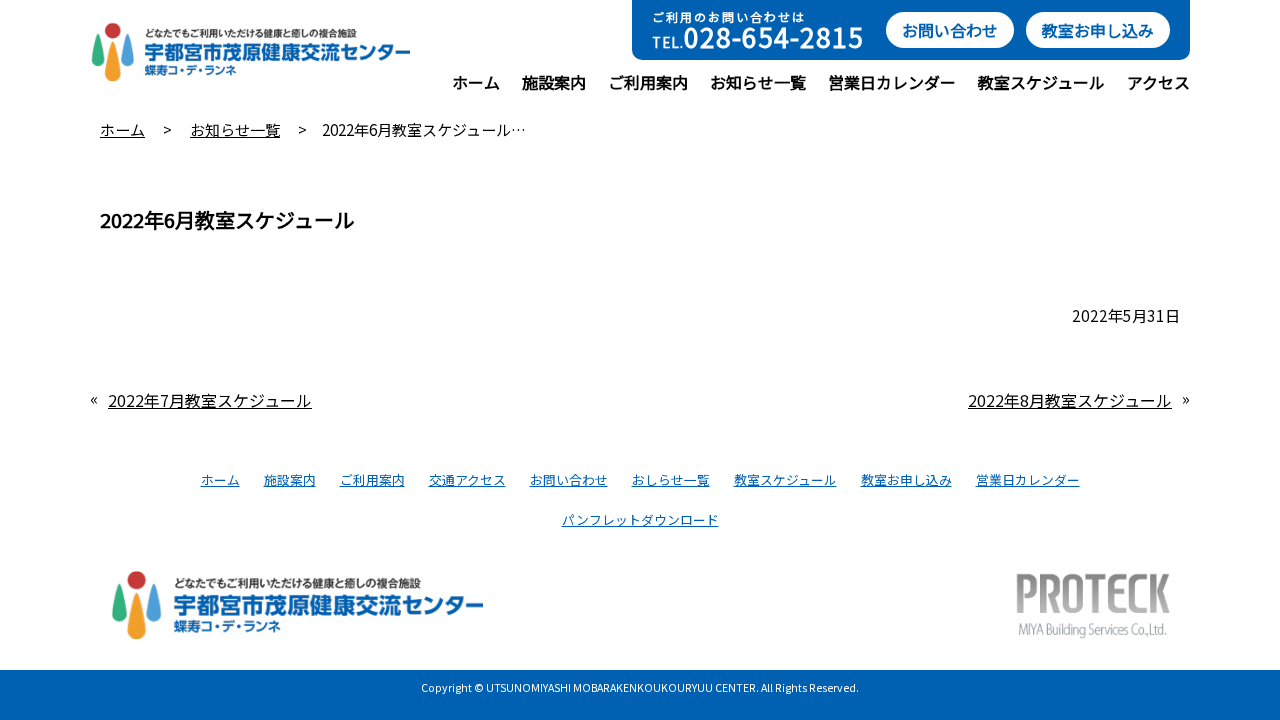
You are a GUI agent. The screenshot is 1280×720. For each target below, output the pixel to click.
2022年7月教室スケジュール (210, 400)
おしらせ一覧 (671, 479)
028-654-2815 (774, 36)
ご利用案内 (648, 82)
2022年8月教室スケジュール (1070, 400)
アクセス (1158, 82)
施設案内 (554, 82)
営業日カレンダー (892, 82)
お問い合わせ (950, 30)
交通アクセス (467, 479)
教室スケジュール (1041, 82)
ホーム (476, 82)
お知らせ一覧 (758, 82)
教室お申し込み (1098, 30)
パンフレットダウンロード (640, 519)
